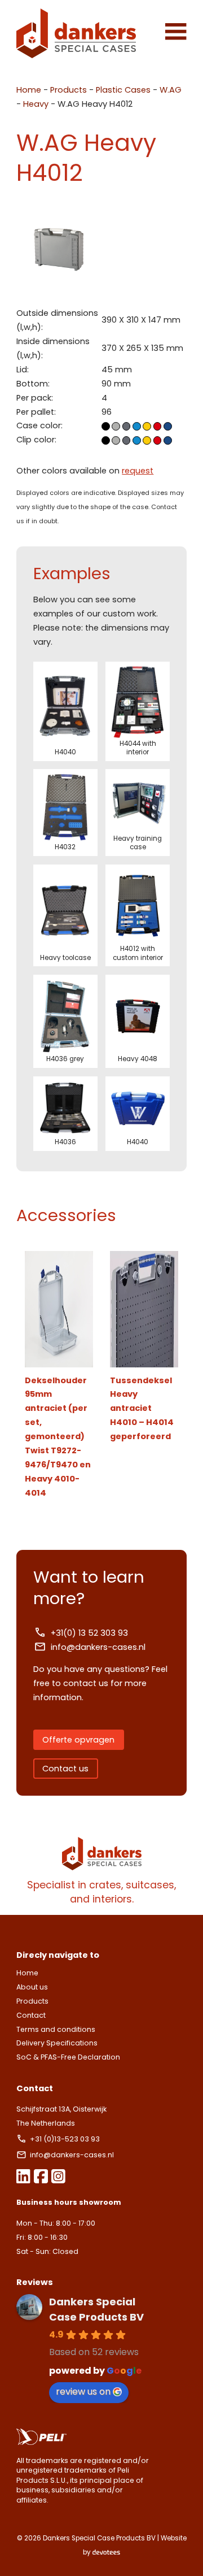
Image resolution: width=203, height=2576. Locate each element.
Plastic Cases (123, 90)
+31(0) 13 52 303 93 (89, 1633)
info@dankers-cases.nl (98, 1647)
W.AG (171, 90)
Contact (31, 2015)
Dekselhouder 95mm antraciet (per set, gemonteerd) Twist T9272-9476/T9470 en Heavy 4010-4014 (58, 1437)
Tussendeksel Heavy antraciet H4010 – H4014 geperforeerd (142, 1409)
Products (69, 90)
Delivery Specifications (57, 2043)
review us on (83, 2392)
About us (32, 1987)
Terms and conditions (56, 2029)
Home (29, 90)
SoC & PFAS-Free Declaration (68, 2057)
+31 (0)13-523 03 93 (66, 2139)
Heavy (36, 104)
